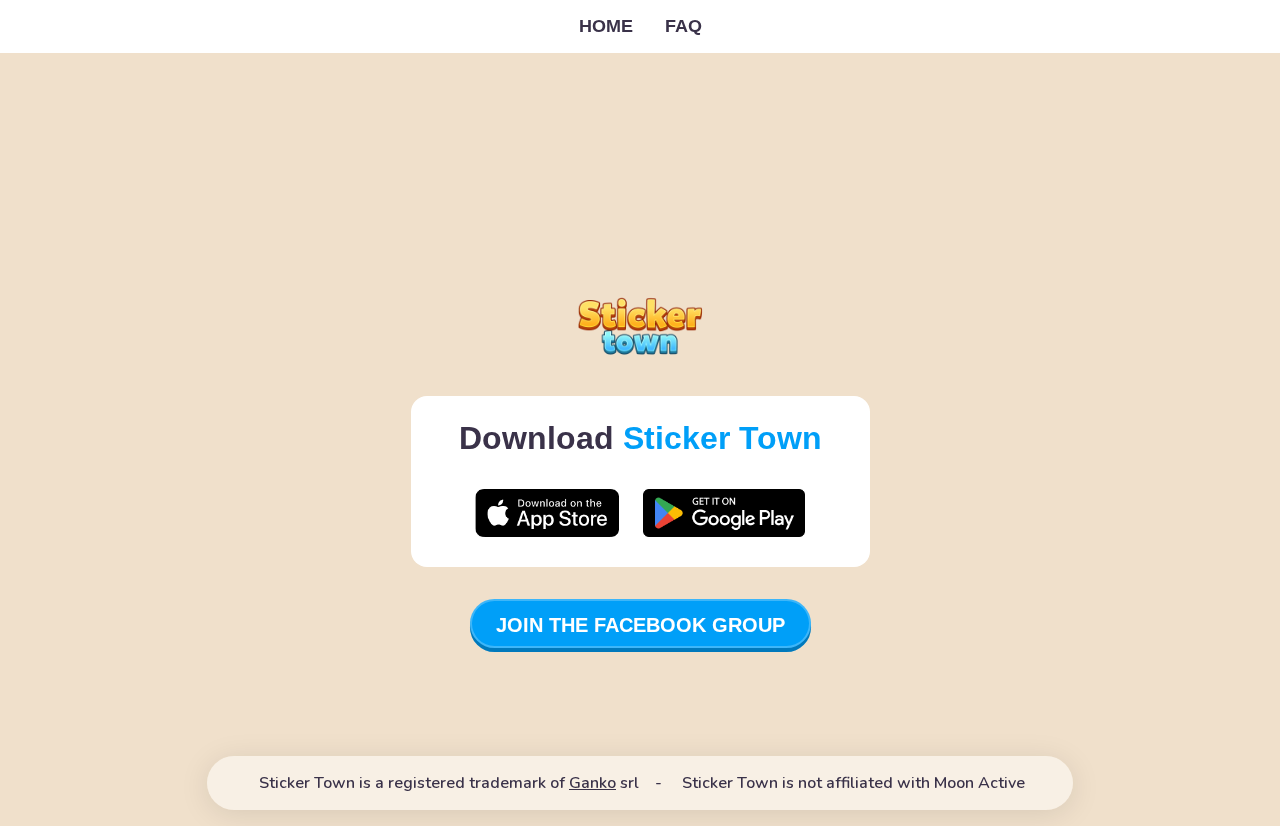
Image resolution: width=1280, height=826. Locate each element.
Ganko (592, 783)
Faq (683, 26)
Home (606, 26)
